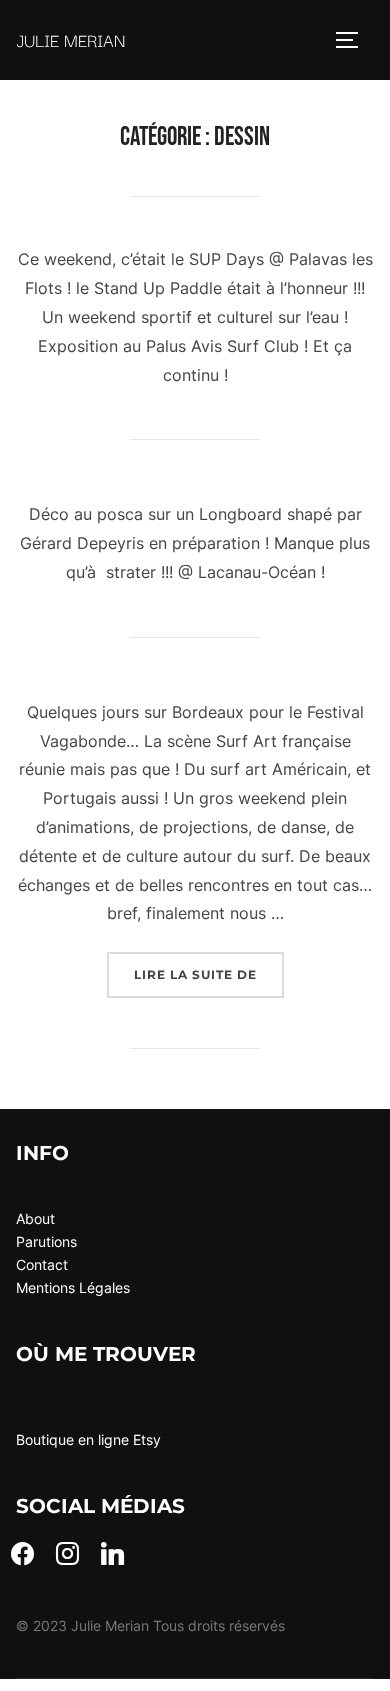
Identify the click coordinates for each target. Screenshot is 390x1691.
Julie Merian (70, 39)
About (35, 1218)
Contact (42, 1264)
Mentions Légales (73, 1287)
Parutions (46, 1241)
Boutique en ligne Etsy (88, 1439)
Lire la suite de (209, 974)
